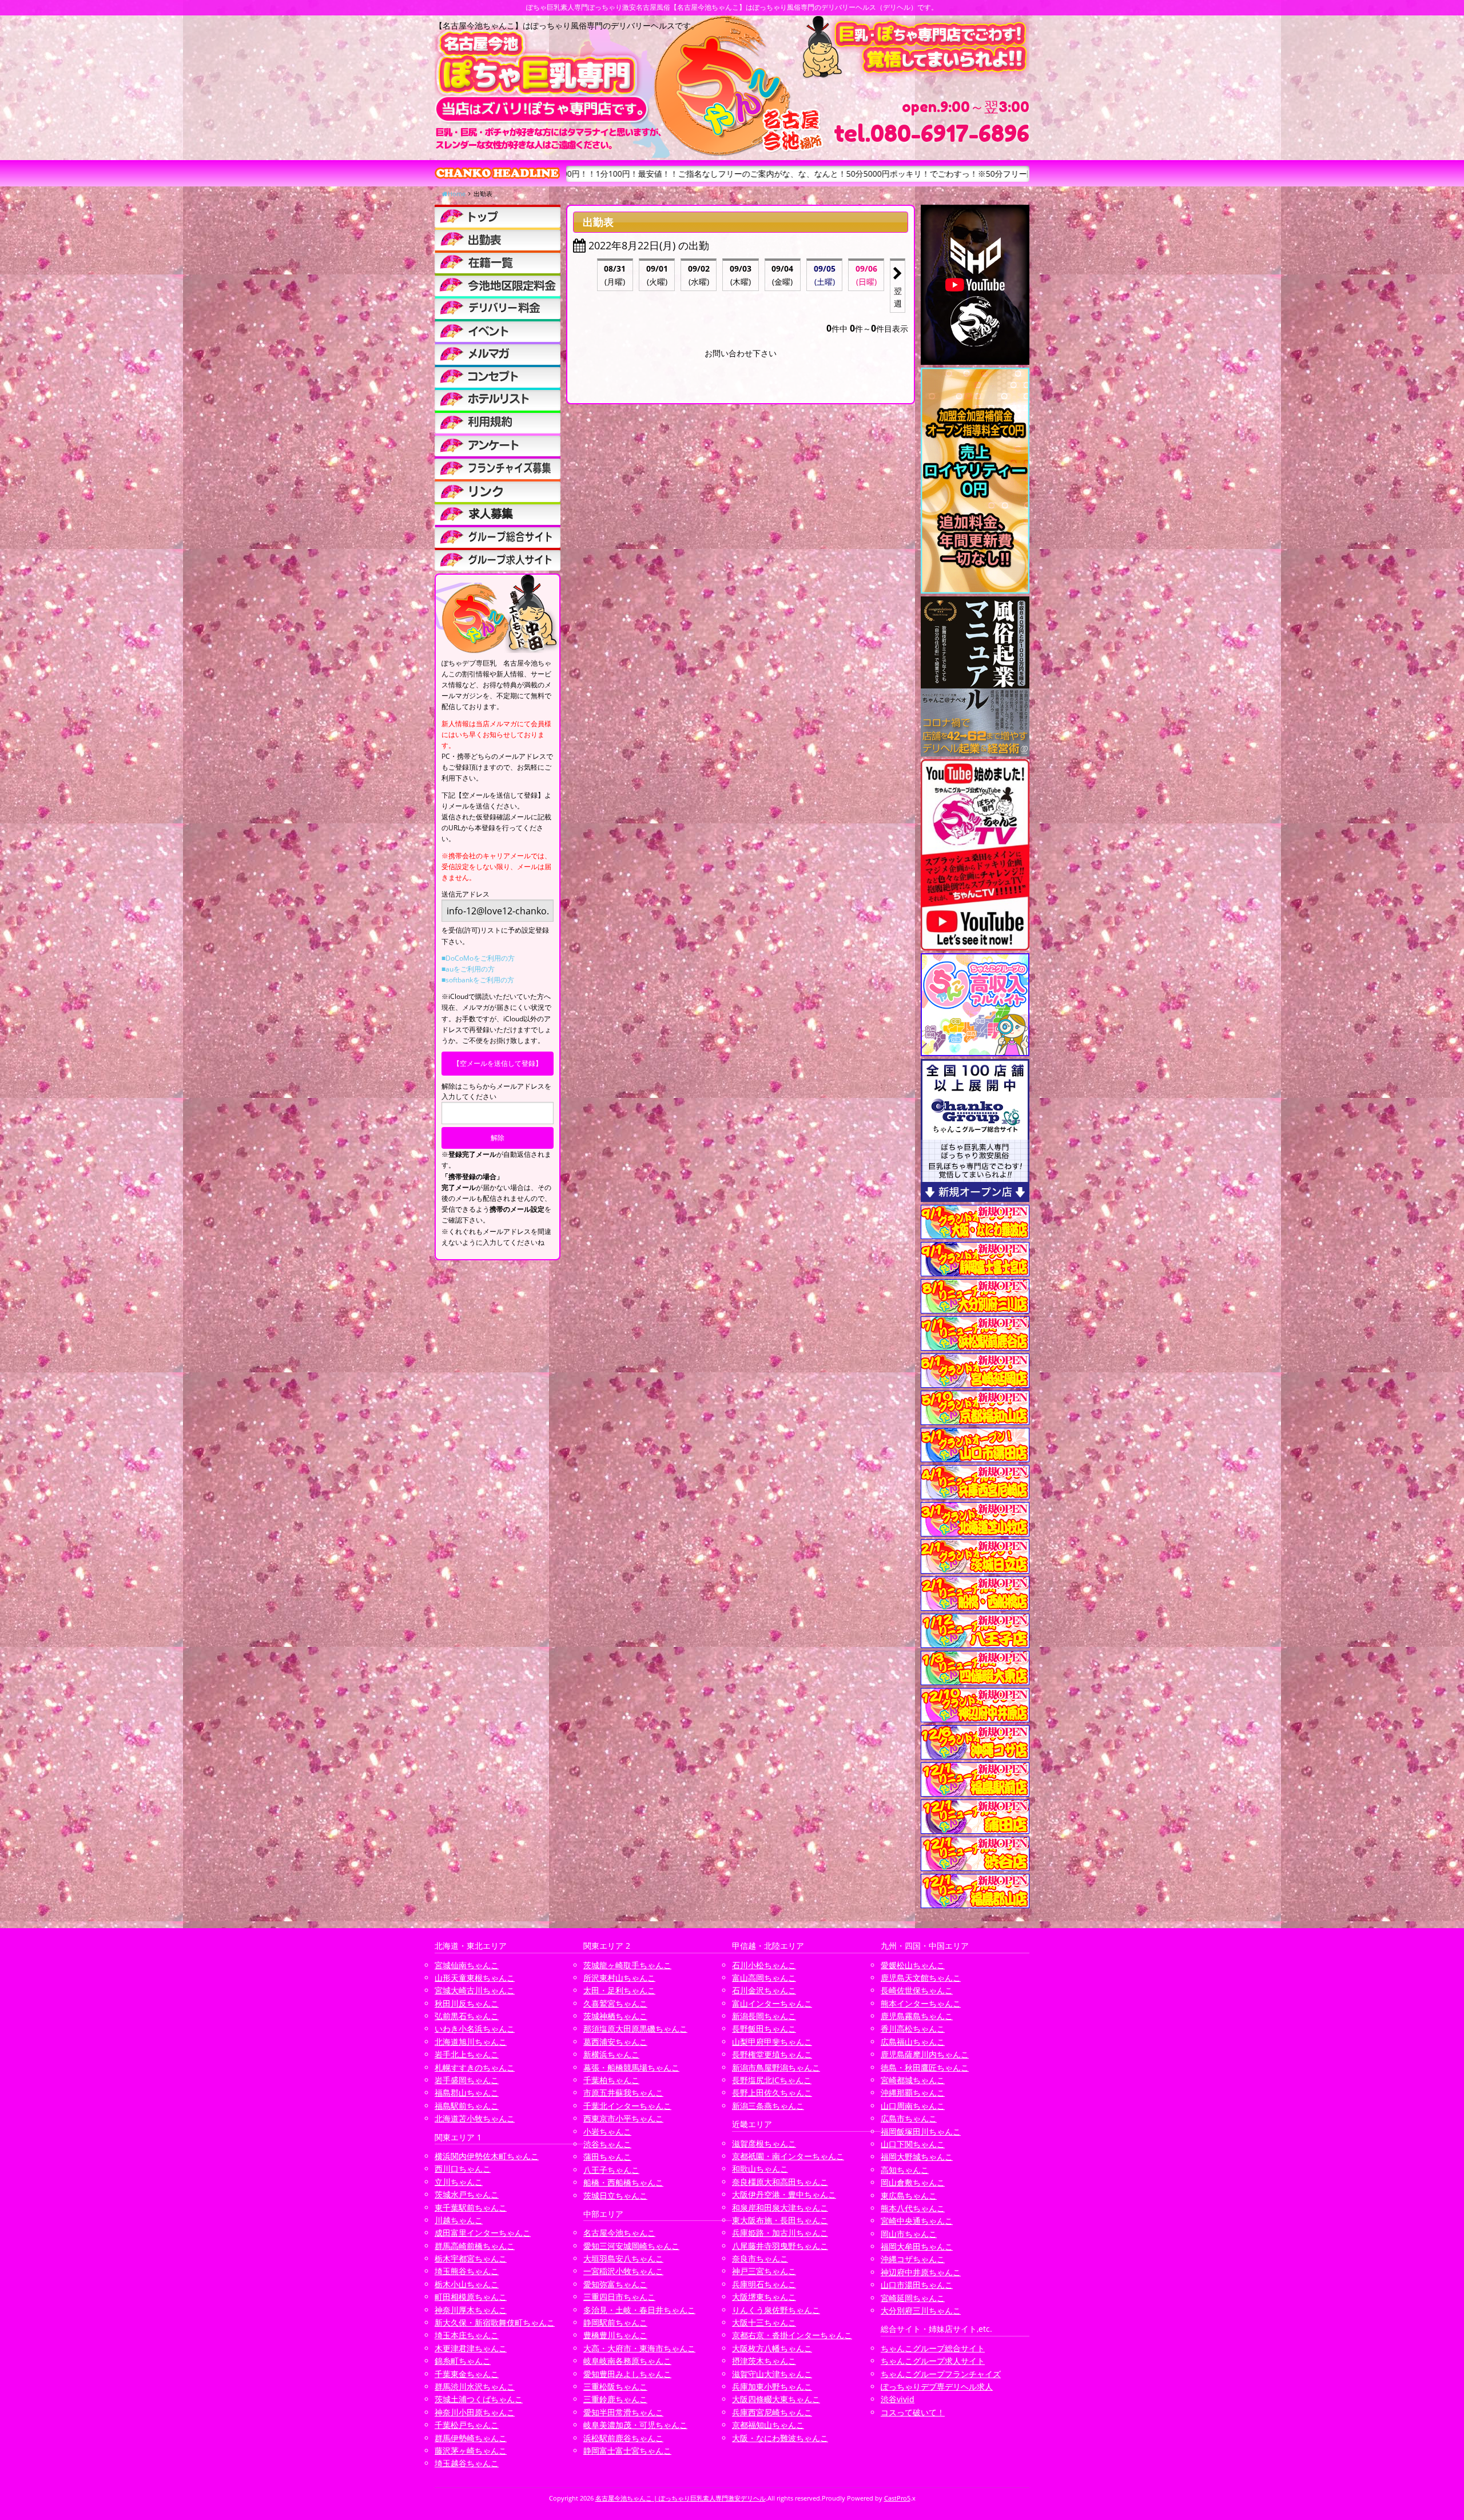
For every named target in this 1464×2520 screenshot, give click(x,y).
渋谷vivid (898, 2399)
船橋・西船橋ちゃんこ (623, 2182)
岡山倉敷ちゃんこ (913, 2182)
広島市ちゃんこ (909, 2118)
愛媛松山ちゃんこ (913, 1965)
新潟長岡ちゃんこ (764, 2016)
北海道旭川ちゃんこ (471, 2042)
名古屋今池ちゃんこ (619, 2233)
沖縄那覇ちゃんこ (913, 2093)
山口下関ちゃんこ (913, 2144)
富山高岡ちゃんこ (764, 1978)
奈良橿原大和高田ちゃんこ (780, 2182)
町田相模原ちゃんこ (471, 2297)
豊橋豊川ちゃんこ (615, 2335)
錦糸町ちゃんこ (463, 2361)
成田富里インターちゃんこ (483, 2233)
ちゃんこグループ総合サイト (933, 2348)
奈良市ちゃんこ (760, 2258)
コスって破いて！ (913, 2412)
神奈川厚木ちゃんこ (471, 2310)
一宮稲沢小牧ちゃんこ (623, 2271)
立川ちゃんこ (459, 2182)
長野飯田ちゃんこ (764, 2029)
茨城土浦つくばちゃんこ (479, 2399)
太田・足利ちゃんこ (619, 1990)
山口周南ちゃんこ (913, 2106)
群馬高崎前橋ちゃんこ (475, 2246)
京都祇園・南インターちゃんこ (788, 2156)
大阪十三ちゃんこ (764, 2322)
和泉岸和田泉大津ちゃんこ (780, 2208)
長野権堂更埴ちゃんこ (772, 2054)
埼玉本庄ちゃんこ (467, 2335)
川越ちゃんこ (459, 2220)
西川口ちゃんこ (463, 2169)
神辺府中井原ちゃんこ (921, 2272)
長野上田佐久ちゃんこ (772, 2093)
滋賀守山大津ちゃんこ (772, 2374)
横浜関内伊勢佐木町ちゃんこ (487, 2156)
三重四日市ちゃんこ (619, 2297)
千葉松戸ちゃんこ (467, 2425)
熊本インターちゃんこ (921, 2003)
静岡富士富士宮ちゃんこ (627, 2451)
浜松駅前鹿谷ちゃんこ (623, 2438)
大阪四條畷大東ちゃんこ (776, 2399)
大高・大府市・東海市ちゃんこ (639, 2348)
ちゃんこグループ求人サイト (933, 2361)
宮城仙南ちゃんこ (467, 1965)
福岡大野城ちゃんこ (917, 2157)
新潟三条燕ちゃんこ (768, 2106)
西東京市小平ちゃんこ (623, 2118)
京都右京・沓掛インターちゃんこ (792, 2335)
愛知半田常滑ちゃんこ (623, 2412)
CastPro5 (897, 2498)
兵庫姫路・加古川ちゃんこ (780, 2233)
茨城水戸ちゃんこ (467, 2194)
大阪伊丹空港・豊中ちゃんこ (784, 2194)
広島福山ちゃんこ (913, 2042)
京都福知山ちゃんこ (768, 2425)
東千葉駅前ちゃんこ (471, 2208)
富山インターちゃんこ (772, 2003)
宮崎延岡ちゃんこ (913, 2298)
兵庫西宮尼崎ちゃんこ (772, 2412)
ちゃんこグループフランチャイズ (941, 2374)
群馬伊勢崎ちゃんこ (471, 2438)
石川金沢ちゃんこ (764, 1990)
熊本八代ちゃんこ (913, 2208)
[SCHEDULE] (498, 239)
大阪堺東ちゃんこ (764, 2297)
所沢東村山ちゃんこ (619, 1978)
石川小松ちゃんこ (764, 1965)
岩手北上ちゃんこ (467, 2054)
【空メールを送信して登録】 (498, 1063)
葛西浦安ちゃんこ (615, 2042)
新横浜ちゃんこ (611, 2054)
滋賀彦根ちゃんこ (764, 2143)
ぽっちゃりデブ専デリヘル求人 (937, 2386)
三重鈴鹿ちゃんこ (615, 2399)
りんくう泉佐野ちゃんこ (776, 2310)
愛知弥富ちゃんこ (615, 2284)
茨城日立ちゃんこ (615, 2195)
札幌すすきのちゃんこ (475, 2067)
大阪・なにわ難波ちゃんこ (780, 2438)
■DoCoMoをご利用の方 (478, 958)
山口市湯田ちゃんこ (917, 2285)
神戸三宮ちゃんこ (764, 2271)
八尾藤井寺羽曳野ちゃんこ (780, 2246)
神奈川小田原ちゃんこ (475, 2412)
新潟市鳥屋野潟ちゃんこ (776, 2067)
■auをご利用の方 (468, 969)
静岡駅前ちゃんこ (615, 2322)
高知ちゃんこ (905, 2170)
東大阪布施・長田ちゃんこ (780, 2220)
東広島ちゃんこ (909, 2195)
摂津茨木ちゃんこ (764, 2361)
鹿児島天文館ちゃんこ (921, 1978)
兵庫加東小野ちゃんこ (772, 2386)
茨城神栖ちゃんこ (615, 2016)
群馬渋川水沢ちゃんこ (475, 2386)
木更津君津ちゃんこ (471, 2348)
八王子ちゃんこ (611, 2170)
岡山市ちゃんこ (909, 2234)
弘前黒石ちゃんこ (467, 2016)
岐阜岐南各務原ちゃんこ (627, 2361)
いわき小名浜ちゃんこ (475, 2029)
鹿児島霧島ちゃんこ (917, 2016)
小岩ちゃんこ (607, 2131)
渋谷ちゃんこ (607, 2144)
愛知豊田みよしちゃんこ (627, 2374)
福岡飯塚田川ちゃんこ (921, 2131)
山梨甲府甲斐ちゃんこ (772, 2042)
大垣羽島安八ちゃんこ (623, 2258)
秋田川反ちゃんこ (467, 2003)
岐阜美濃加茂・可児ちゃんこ (635, 2425)
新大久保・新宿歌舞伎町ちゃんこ (495, 2322)
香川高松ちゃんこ (913, 2029)
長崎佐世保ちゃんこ (917, 1990)
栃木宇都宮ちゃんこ (471, 2258)
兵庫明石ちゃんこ (764, 2284)
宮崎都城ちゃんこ (913, 2080)
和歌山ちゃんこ (760, 2169)
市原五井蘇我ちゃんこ (623, 2093)
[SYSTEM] (498, 285)
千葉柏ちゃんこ (611, 2080)
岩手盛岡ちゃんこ (467, 2080)
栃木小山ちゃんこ (467, 2284)
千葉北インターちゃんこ (627, 2106)
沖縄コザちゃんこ (913, 2259)
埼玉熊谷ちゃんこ (467, 2271)
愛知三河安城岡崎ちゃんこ (631, 2246)
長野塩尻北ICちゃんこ (772, 2080)
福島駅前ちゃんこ (467, 2106)
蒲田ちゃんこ (607, 2157)
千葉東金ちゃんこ (467, 2374)
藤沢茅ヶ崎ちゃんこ (471, 2451)
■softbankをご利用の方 (478, 980)
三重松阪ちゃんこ (615, 2386)
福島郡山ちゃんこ (467, 2093)
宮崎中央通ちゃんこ (917, 2221)
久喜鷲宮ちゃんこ (615, 2003)
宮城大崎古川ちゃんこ (475, 1990)
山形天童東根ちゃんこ (475, 1978)
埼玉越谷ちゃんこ (467, 2463)
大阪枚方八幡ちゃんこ (772, 2348)
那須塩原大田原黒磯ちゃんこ (635, 2029)
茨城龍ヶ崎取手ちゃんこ (627, 1965)
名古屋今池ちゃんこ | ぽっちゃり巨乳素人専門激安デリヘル (681, 2498)
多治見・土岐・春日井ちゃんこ (639, 2310)
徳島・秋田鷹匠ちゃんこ (925, 2067)
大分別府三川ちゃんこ (921, 2310)
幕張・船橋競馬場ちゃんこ (631, 2067)
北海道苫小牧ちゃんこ (475, 2118)
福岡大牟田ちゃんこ (917, 2246)
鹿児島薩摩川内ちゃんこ (925, 2054)
